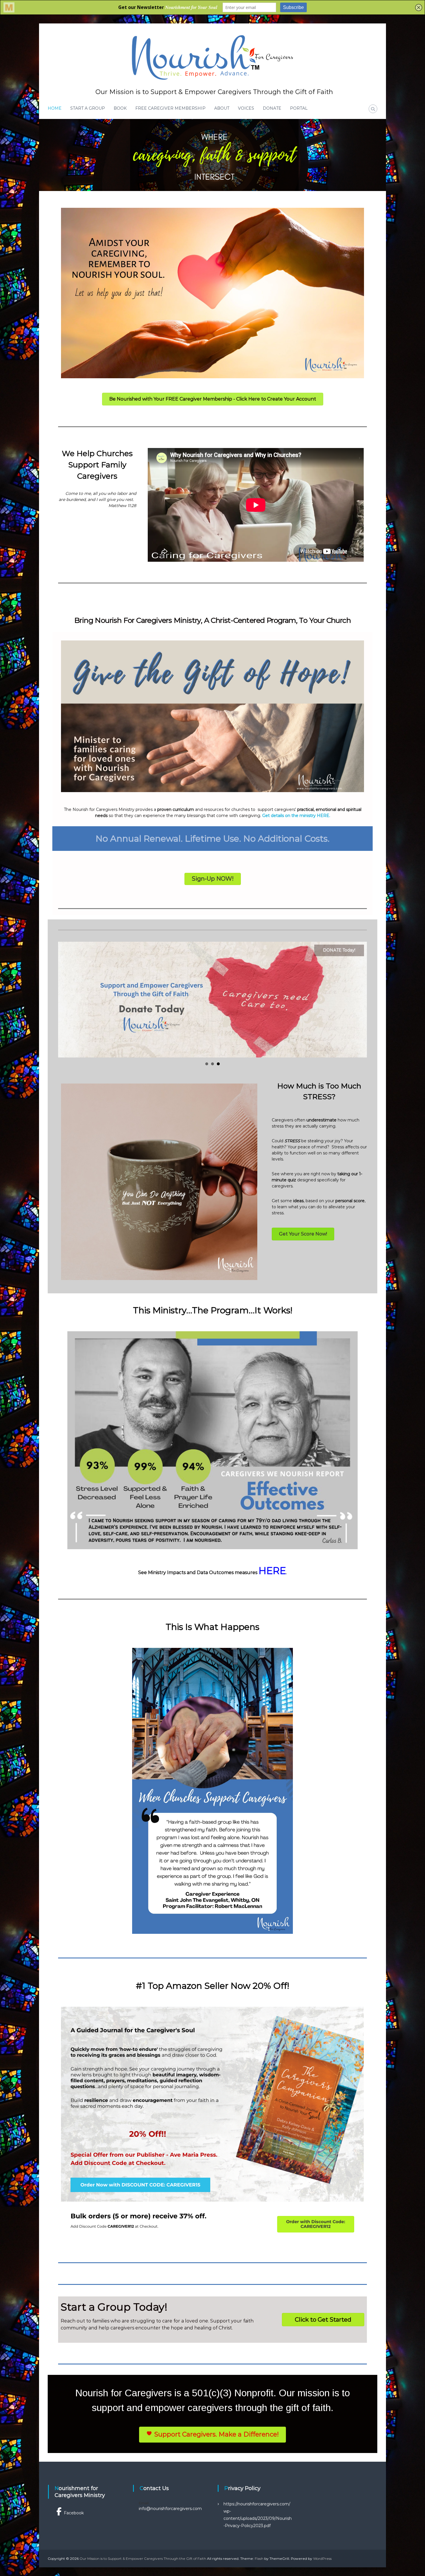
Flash (259, 2558)
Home (55, 108)
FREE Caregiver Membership (170, 108)
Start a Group (88, 108)
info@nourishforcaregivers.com (170, 2509)
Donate (272, 108)
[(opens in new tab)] (212, 293)
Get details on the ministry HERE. (296, 816)
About (222, 108)
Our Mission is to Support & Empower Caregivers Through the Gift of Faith (214, 92)
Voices (246, 108)
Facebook (74, 2513)
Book (120, 108)
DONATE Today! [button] (218, 1064)
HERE (272, 1571)
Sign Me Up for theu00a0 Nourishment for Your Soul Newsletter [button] (212, 1064)
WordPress (322, 2558)
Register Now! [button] (207, 1064)
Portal (299, 108)
